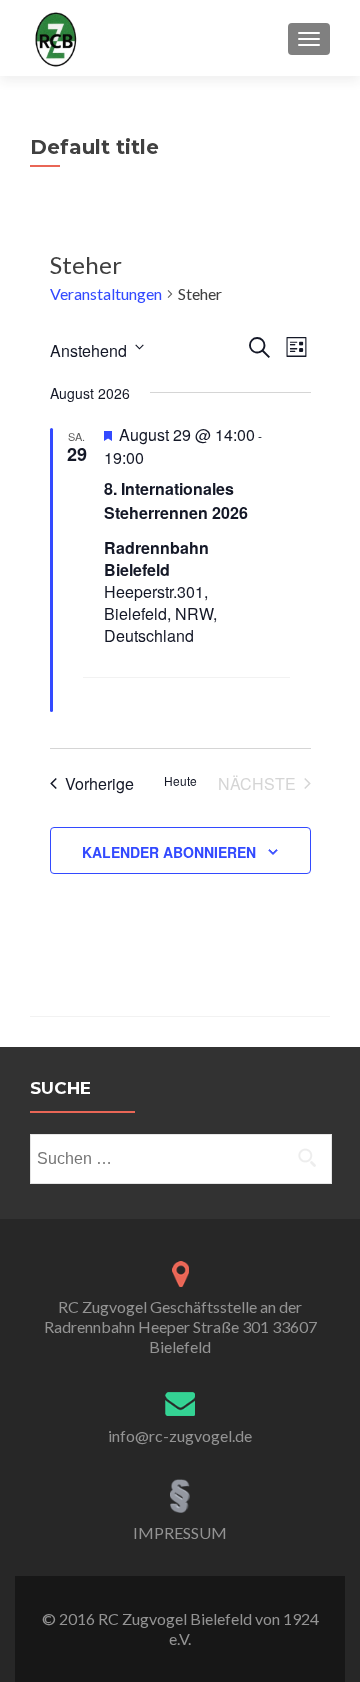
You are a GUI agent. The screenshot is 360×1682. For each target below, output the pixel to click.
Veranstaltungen (106, 293)
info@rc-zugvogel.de (180, 1435)
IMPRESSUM (180, 1532)
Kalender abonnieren (169, 852)
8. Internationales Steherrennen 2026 (176, 500)
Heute (180, 781)
